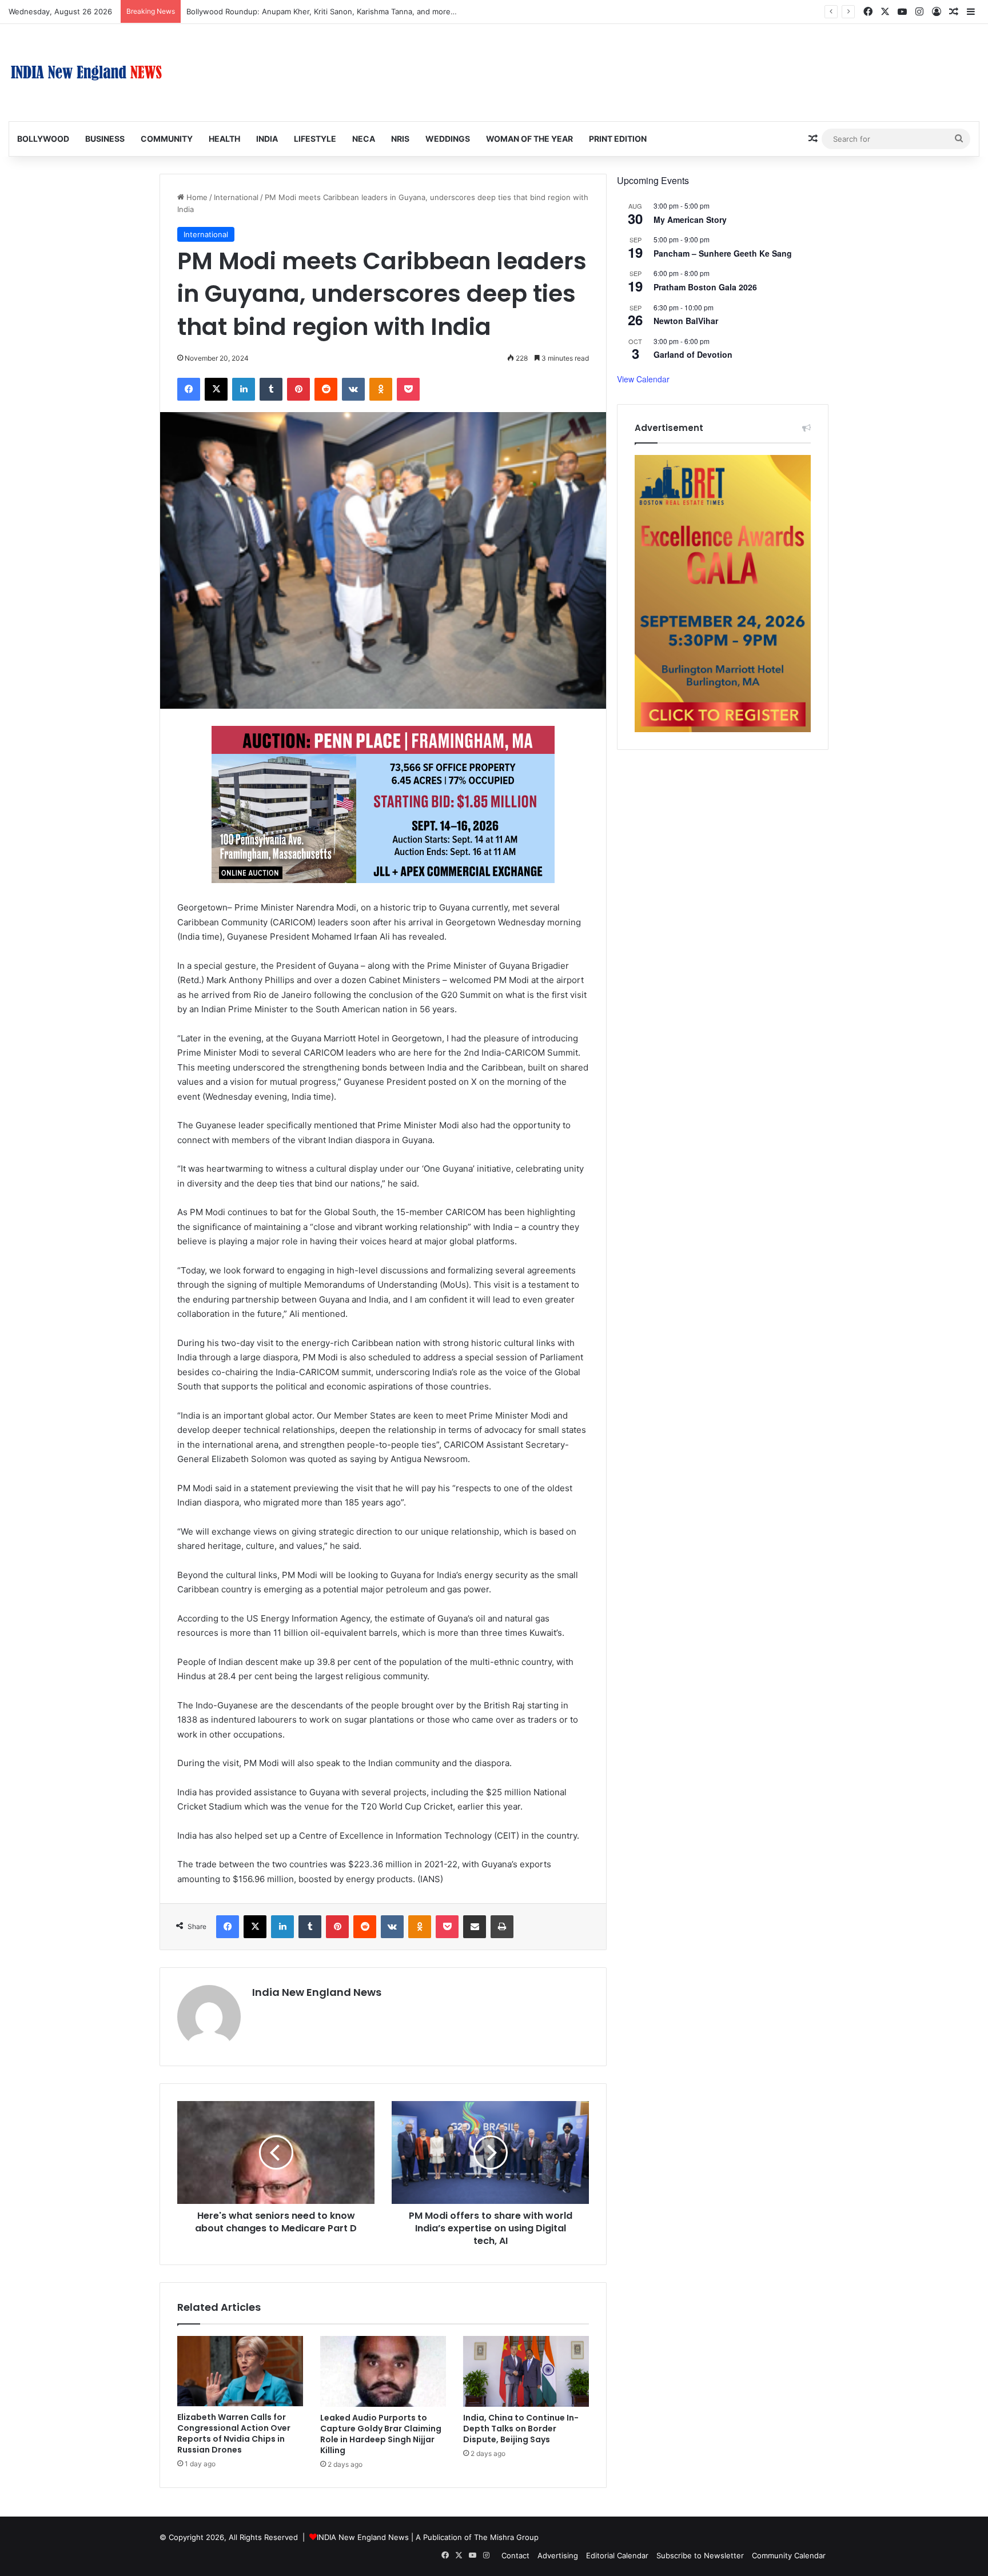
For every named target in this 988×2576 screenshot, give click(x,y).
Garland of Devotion (693, 354)
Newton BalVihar (686, 321)
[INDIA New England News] (86, 73)
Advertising (558, 2555)
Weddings (448, 139)
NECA (364, 139)
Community (167, 139)
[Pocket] (408, 389)
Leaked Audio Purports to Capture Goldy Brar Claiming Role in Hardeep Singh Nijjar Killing (381, 2434)
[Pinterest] (298, 389)
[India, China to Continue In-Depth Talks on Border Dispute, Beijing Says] (526, 2371)
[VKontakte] (353, 389)
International (236, 197)
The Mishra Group (506, 2537)
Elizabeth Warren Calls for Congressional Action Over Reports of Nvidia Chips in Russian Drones (234, 2433)
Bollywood (43, 139)
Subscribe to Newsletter (700, 2555)
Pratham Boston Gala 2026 (705, 287)
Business (105, 139)
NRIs (400, 139)
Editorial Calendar (617, 2555)
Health (224, 139)
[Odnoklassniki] (381, 389)
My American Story (690, 219)
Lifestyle (315, 139)
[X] (216, 389)
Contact (515, 2555)
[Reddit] (326, 389)
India (267, 139)
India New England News (317, 1992)
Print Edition (618, 139)
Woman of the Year (529, 139)
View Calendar (643, 379)
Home (196, 197)
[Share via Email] (475, 1927)
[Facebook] (189, 389)
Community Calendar (789, 2555)
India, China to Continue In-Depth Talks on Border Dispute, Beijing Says (521, 2429)
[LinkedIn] (244, 389)
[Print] (502, 1927)
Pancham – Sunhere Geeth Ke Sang (723, 253)
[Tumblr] (271, 389)
